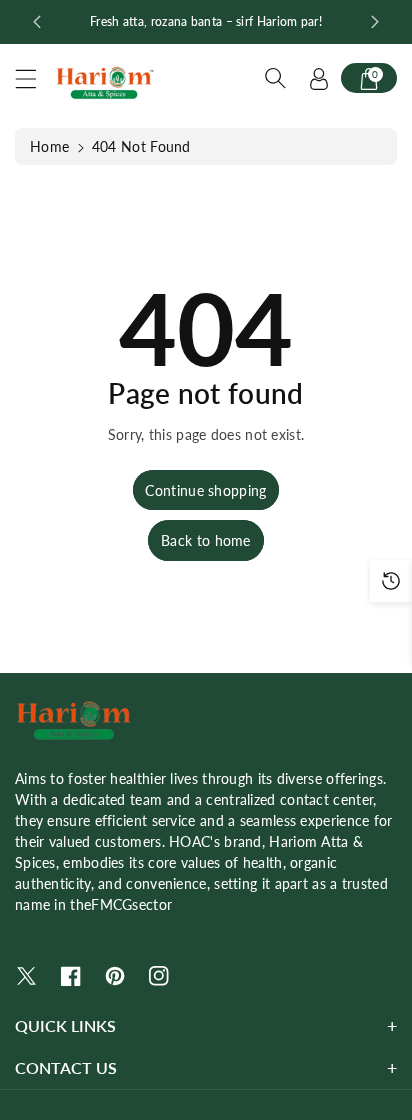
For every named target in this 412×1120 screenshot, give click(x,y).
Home (49, 146)
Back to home (206, 540)
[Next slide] (375, 22)
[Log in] (319, 78)
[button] (35, 78)
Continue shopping (205, 490)
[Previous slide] (37, 22)
